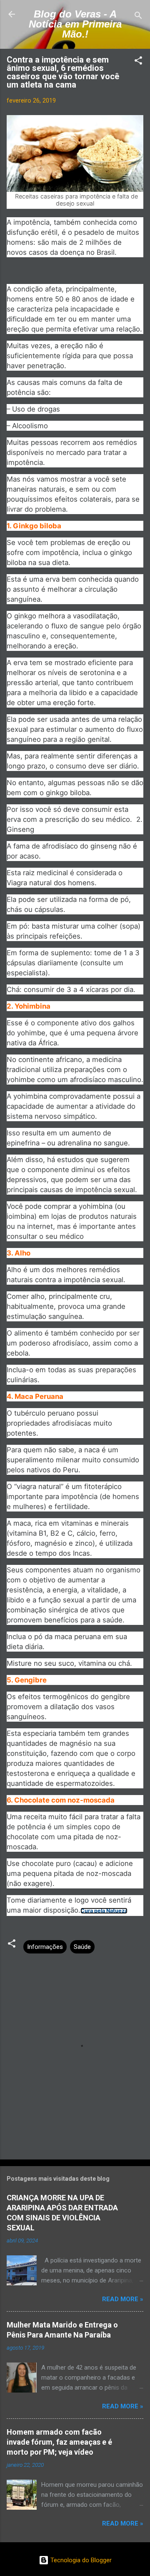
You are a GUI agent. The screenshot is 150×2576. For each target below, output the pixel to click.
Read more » (123, 2299)
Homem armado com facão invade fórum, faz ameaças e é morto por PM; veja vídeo (59, 2442)
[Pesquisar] (138, 17)
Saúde (82, 1947)
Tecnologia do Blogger (80, 2560)
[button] (138, 62)
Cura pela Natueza (104, 1911)
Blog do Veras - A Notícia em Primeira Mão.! (75, 24)
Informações (45, 1947)
